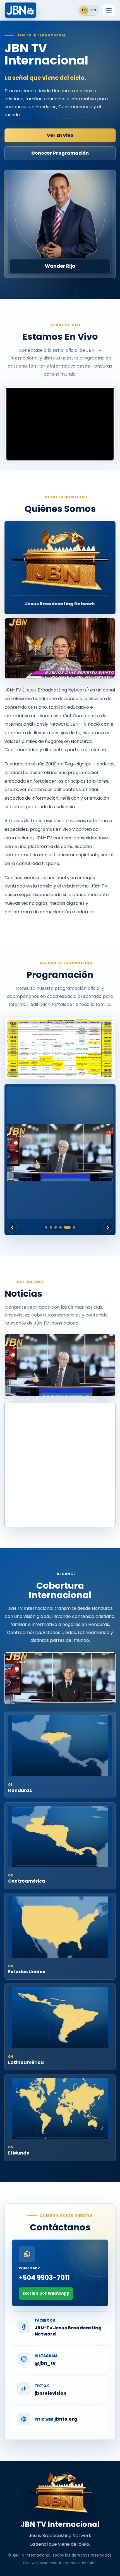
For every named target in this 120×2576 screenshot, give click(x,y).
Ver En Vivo (60, 135)
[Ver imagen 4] (60, 1227)
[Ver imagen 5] (67, 1227)
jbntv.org (66, 2419)
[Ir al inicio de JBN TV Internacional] (21, 10)
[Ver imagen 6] (74, 1227)
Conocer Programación (60, 153)
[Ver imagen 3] (56, 1227)
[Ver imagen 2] (51, 1227)
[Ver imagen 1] (46, 1227)
